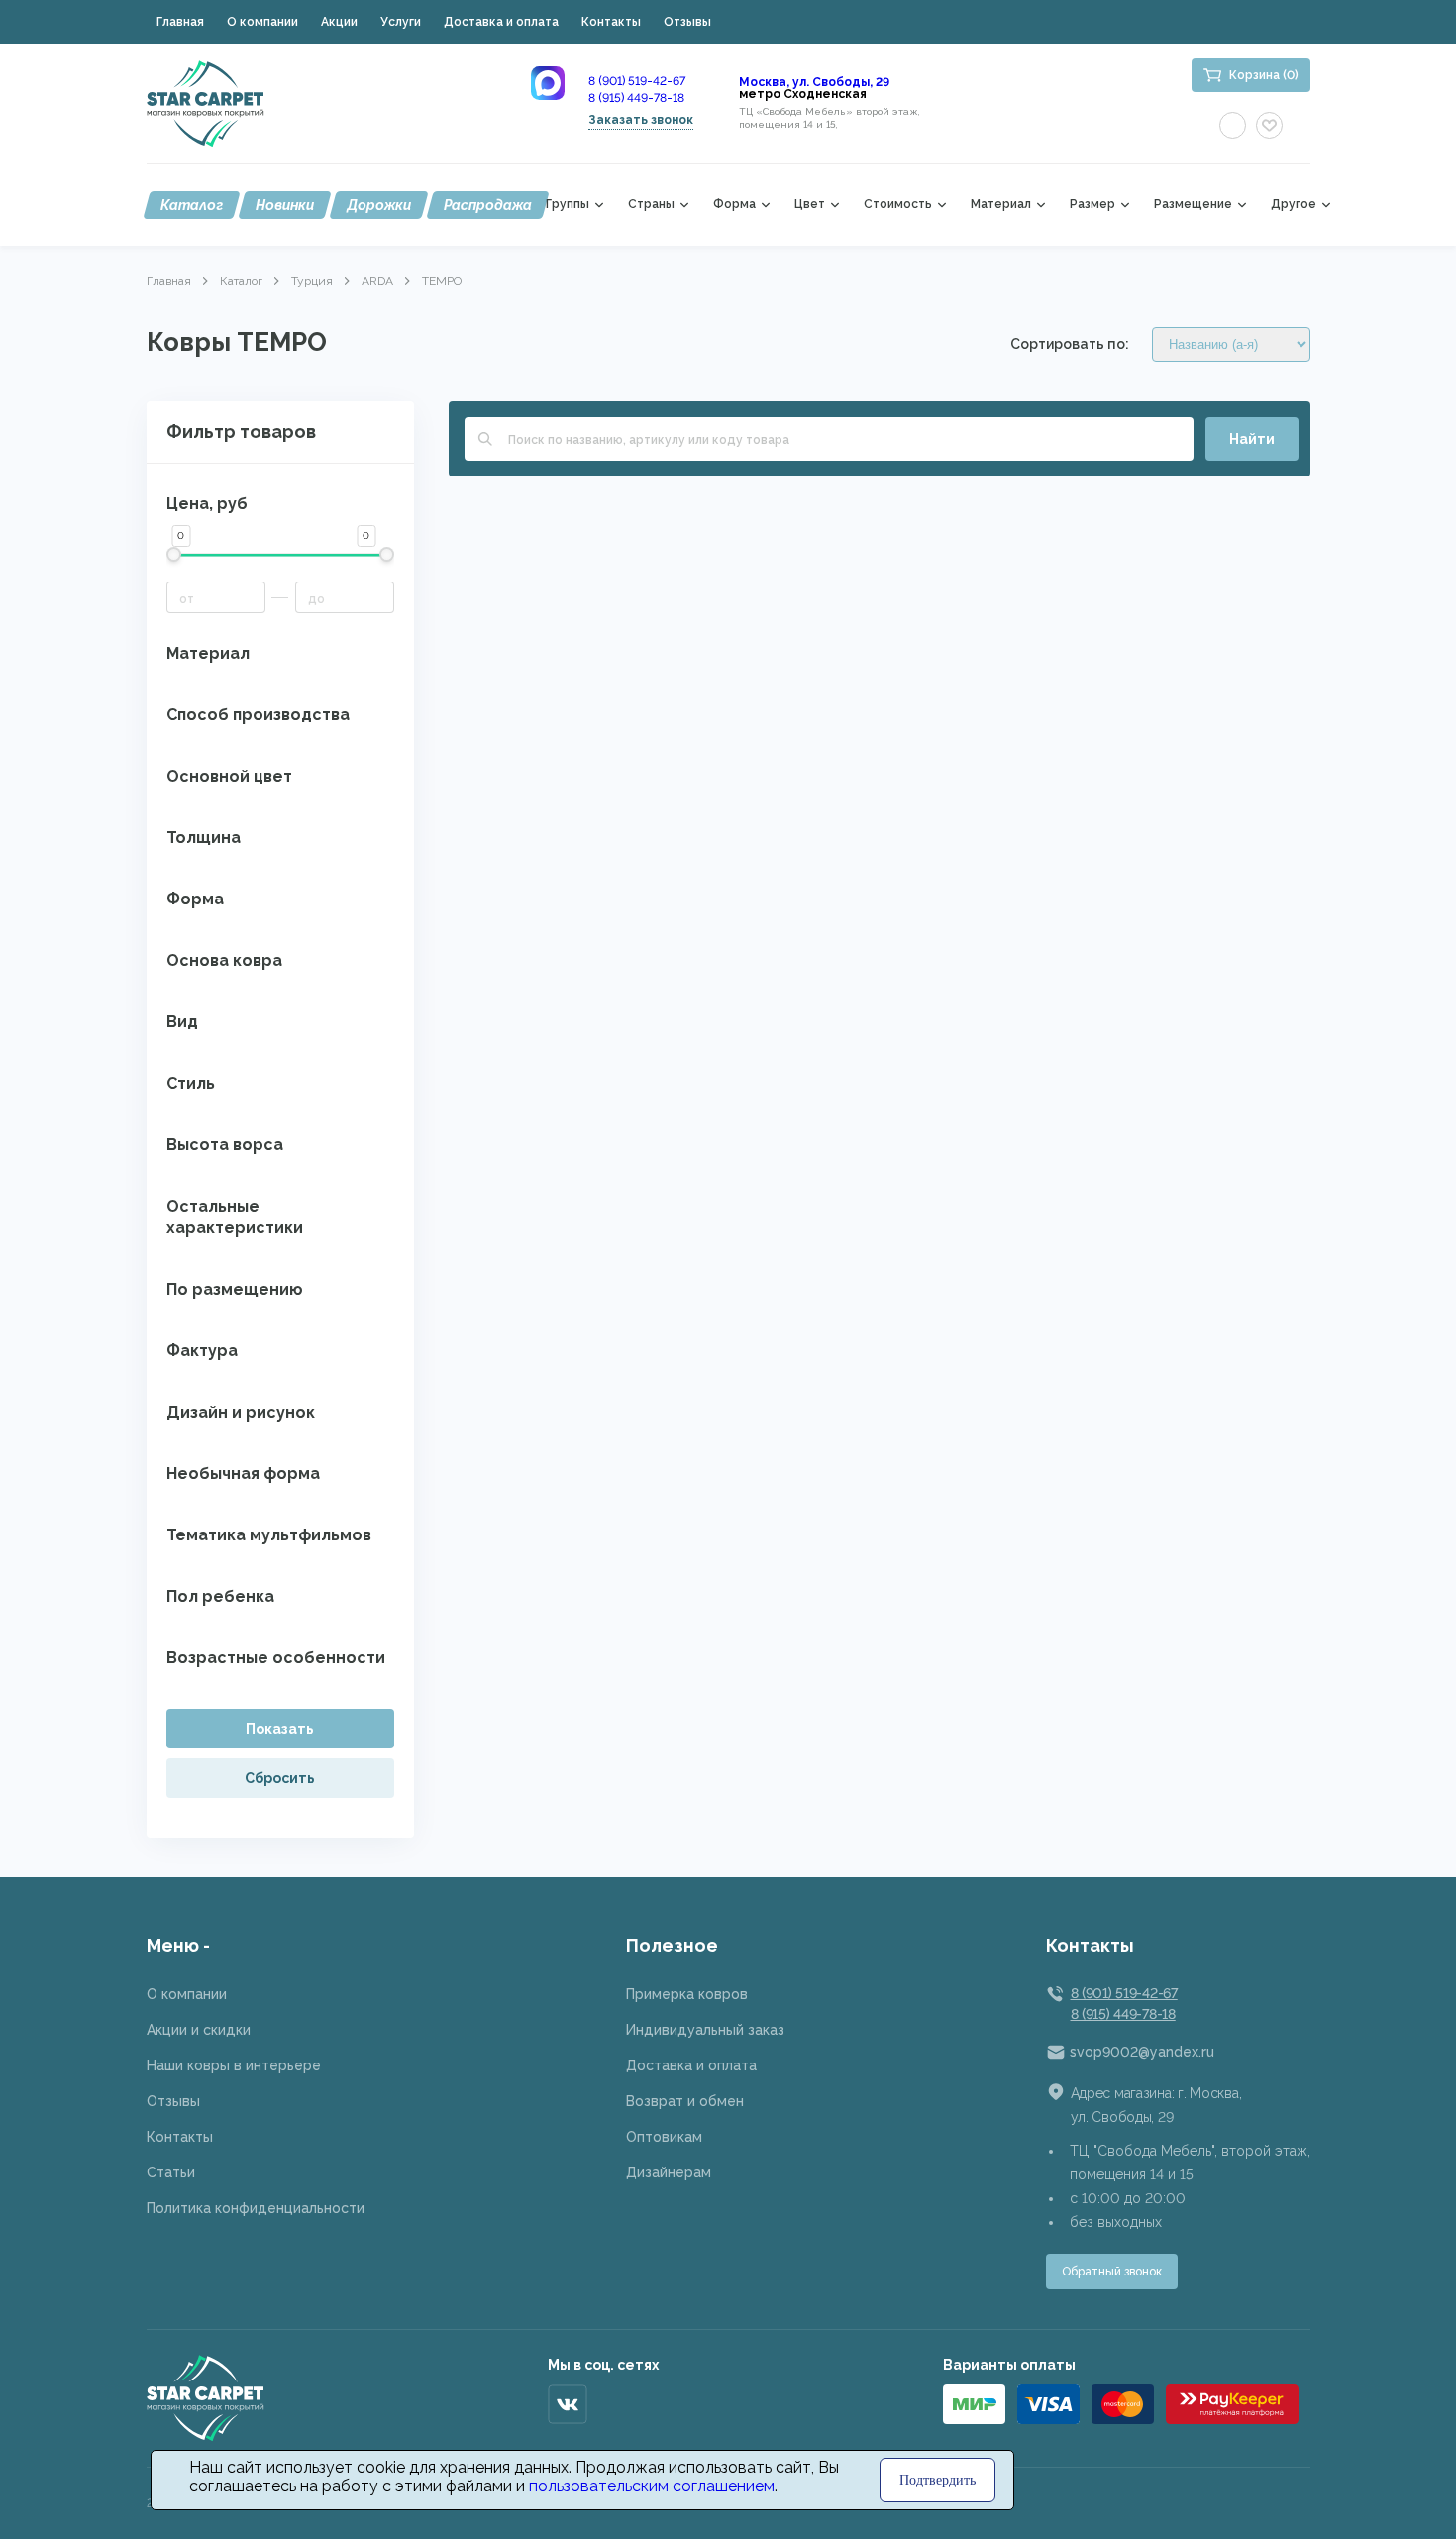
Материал (1001, 205)
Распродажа (488, 205)
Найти (1252, 439)
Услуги (401, 22)
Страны (651, 205)
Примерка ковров (687, 1994)
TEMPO (442, 281)
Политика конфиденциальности (256, 2208)
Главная (180, 22)
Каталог (192, 205)
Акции (339, 22)
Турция (312, 281)
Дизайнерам (669, 2172)
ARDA (377, 281)
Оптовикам (664, 2137)
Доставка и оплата (501, 22)
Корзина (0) (1264, 75)
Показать (280, 1729)
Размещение (1193, 205)
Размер (1092, 205)
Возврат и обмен (685, 2101)
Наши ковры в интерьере (234, 2065)
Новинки (285, 205)
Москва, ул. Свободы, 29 (814, 82)
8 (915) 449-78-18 (636, 98)
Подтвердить (937, 2480)
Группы (568, 205)
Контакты (611, 22)
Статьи (171, 2172)
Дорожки (379, 205)
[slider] (174, 554)
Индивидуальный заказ (705, 2030)
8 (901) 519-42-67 (637, 81)
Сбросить (280, 1778)
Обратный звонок (1112, 2272)
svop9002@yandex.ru (1142, 2052)
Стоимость (898, 205)
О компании (262, 22)
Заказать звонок (641, 120)
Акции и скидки (199, 2030)
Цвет (810, 205)
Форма (734, 205)
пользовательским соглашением (652, 2486)
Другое (1294, 205)
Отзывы (687, 22)
